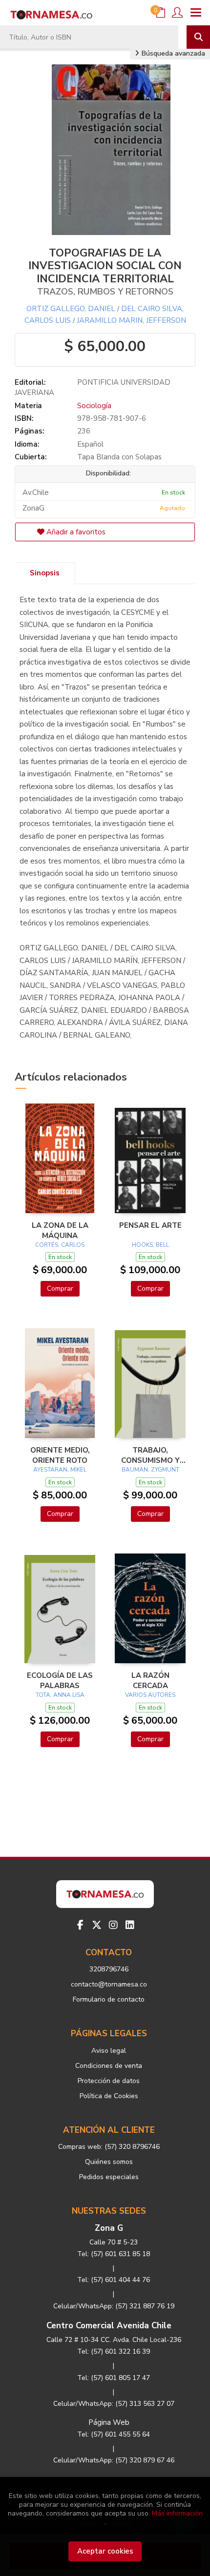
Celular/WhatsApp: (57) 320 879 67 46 (114, 2460)
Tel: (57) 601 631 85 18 (114, 2254)
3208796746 (109, 1969)
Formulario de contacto (109, 1999)
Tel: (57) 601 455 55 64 (114, 2434)
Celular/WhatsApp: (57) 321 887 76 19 (114, 2306)
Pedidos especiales (109, 2177)
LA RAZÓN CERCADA (150, 1680)
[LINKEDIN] (130, 1925)
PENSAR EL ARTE (150, 1225)
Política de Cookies (109, 2096)
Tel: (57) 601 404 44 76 (114, 2280)
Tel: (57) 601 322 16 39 (114, 2351)
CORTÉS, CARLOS (60, 1245)
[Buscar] (198, 37)
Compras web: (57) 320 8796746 (109, 2147)
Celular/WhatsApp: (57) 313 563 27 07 (114, 2404)
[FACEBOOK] (80, 1925)
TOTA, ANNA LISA (60, 1695)
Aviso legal (109, 2051)
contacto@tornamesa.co (109, 1984)
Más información (177, 2513)
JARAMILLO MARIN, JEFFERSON (131, 320)
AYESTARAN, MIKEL (60, 1470)
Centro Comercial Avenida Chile (109, 2326)
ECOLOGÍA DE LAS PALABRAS (60, 1680)
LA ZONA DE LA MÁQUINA (60, 1230)
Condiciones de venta (109, 2066)
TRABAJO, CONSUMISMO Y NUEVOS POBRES (150, 1455)
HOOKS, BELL (150, 1245)
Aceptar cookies (105, 2551)
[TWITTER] (97, 1925)
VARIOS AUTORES (150, 1695)
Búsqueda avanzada (172, 53)
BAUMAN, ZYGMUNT (150, 1470)
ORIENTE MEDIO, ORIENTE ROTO (60, 1455)
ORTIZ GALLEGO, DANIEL (71, 309)
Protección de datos (109, 2081)
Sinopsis (45, 573)
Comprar (60, 1288)
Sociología (94, 406)
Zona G (109, 2228)
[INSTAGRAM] (113, 1925)
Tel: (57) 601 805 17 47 (114, 2378)
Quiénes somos (109, 2162)
